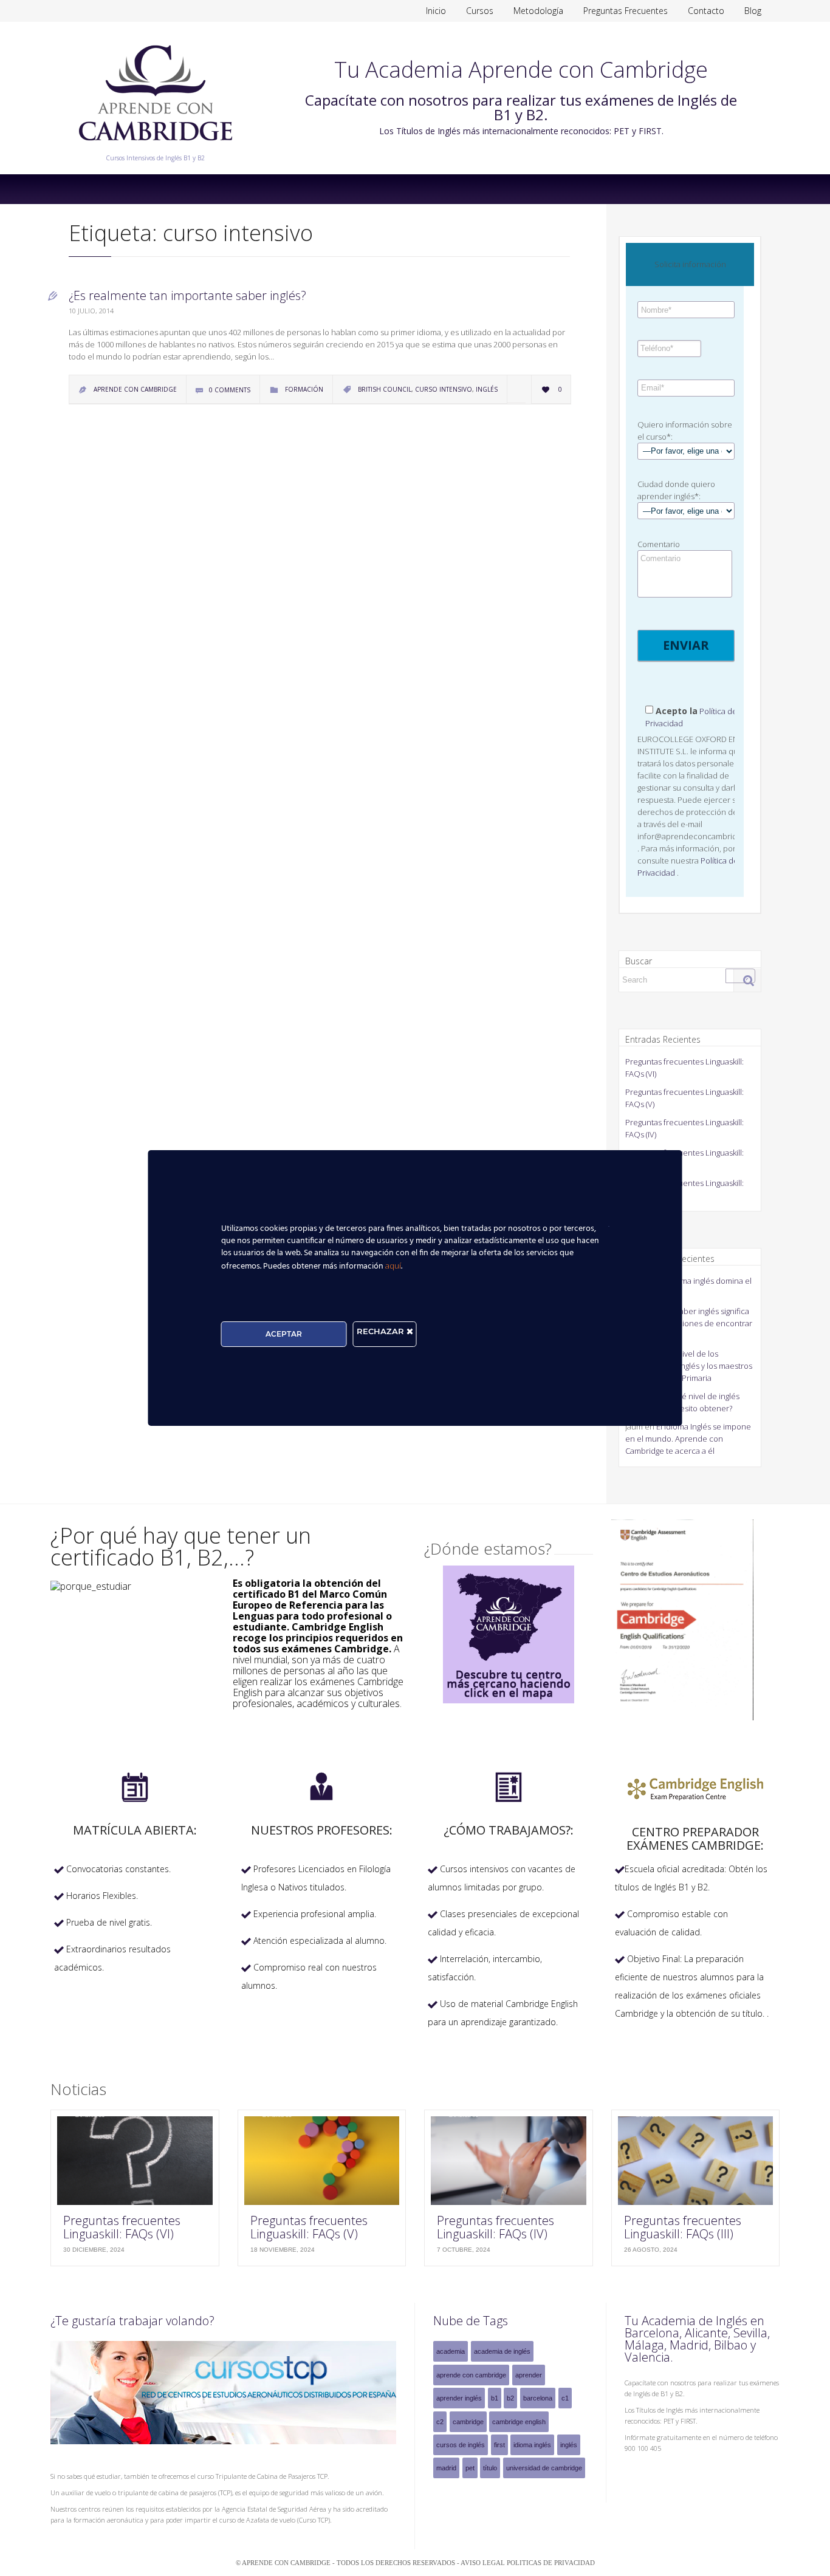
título (490, 2468)
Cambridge (468, 2422)
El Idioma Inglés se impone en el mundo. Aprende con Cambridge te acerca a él (688, 1439)
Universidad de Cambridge (544, 2468)
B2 (510, 2398)
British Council (385, 389)
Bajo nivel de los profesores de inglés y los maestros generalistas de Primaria (689, 1366)
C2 (440, 2422)
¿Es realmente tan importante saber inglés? (187, 295)
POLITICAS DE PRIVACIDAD (551, 2563)
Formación (304, 389)
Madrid (446, 2468)
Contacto (706, 11)
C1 (565, 2398)
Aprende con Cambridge (471, 2375)
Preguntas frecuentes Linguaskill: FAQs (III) (683, 2227)
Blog (753, 11)
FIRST (499, 2445)
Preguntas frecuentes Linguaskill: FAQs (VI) (122, 2227)
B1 (495, 2398)
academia (451, 2351)
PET (470, 2468)
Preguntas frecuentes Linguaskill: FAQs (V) (309, 2227)
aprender (529, 2375)
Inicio (436, 11)
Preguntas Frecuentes (626, 11)
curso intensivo (444, 389)
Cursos (480, 11)
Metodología (538, 11)
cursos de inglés (461, 2445)
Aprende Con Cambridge (135, 389)
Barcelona (538, 2398)
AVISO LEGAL (484, 2563)
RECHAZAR (382, 1331)
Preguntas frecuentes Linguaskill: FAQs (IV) (496, 2227)
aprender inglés (459, 2398)
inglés (487, 389)
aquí (393, 1266)
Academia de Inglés (502, 2351)
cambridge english (519, 2422)
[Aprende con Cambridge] (155, 149)
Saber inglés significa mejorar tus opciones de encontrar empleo (689, 1323)
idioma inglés (532, 2445)
